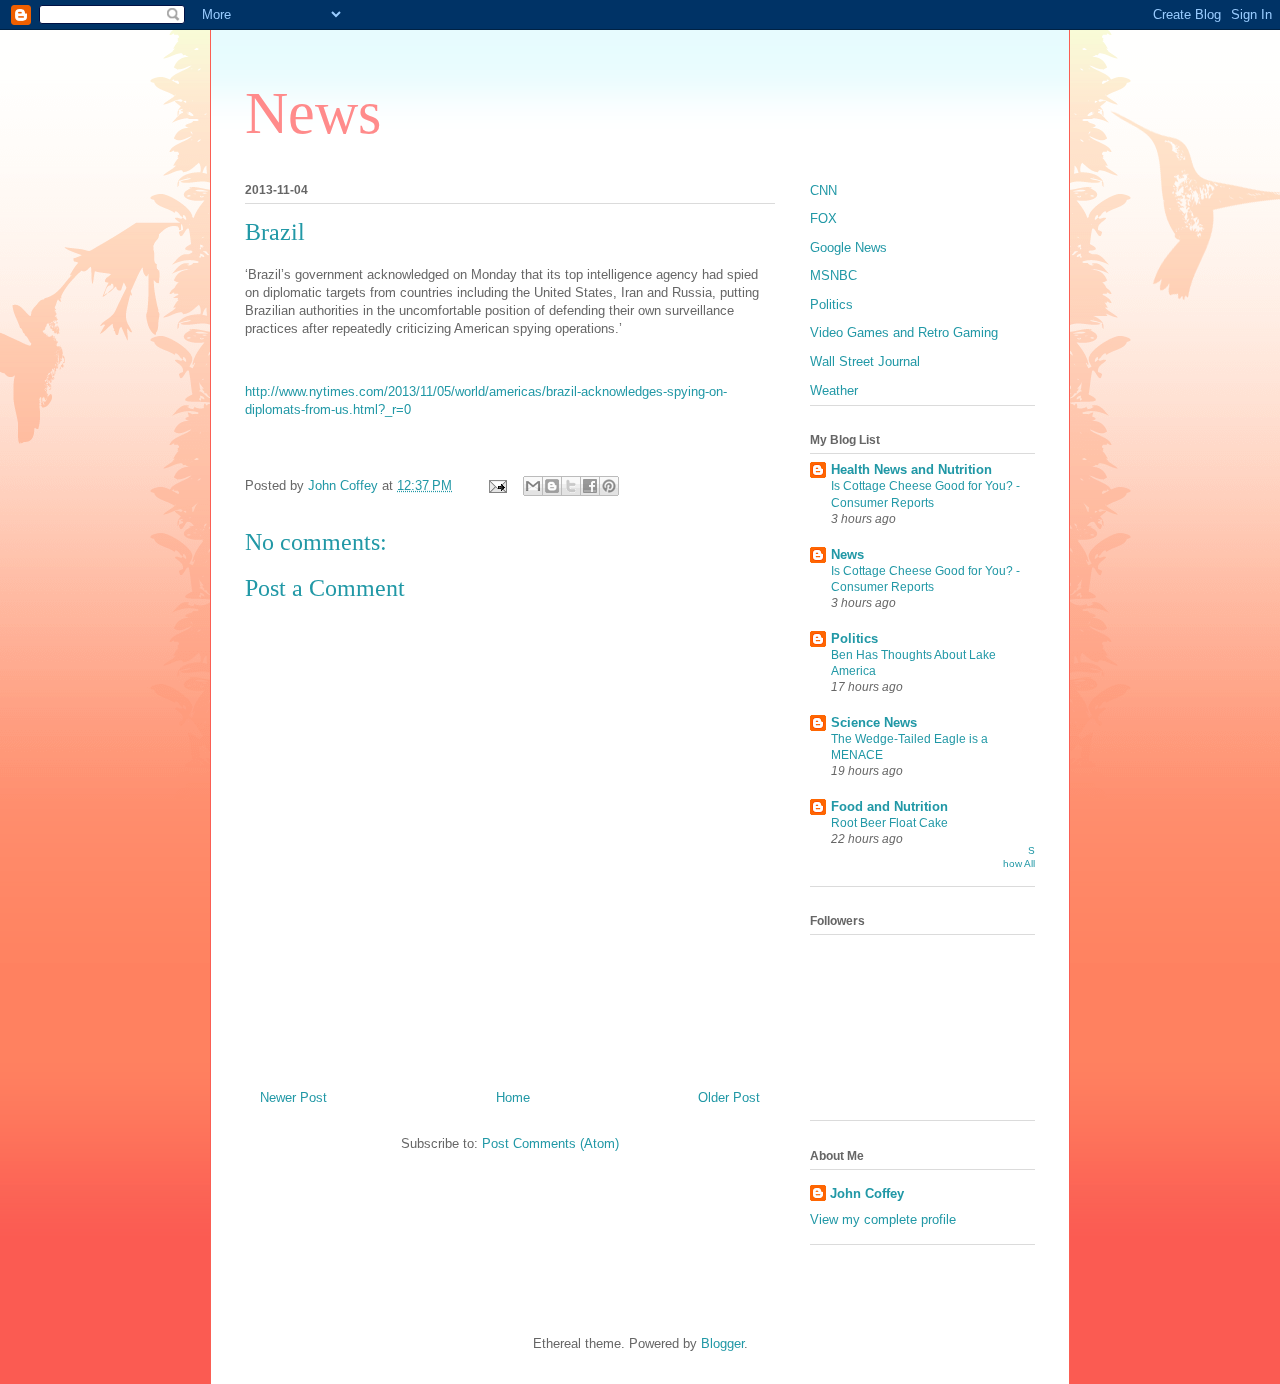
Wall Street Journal (865, 361)
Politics (831, 304)
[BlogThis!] (552, 486)
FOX (823, 218)
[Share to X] (571, 486)
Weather (834, 390)
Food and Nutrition (889, 806)
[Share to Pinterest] (609, 486)
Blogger (722, 1343)
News (313, 113)
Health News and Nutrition (911, 469)
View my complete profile (883, 1219)
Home (513, 1097)
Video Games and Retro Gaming (904, 332)
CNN (823, 190)
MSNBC (833, 275)
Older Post (729, 1097)
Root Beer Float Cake (889, 823)
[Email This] (533, 486)
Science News (874, 722)
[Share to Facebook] (590, 486)
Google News (848, 247)
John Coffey (867, 1193)
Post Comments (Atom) (550, 1143)
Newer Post (293, 1097)
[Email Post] (496, 485)
